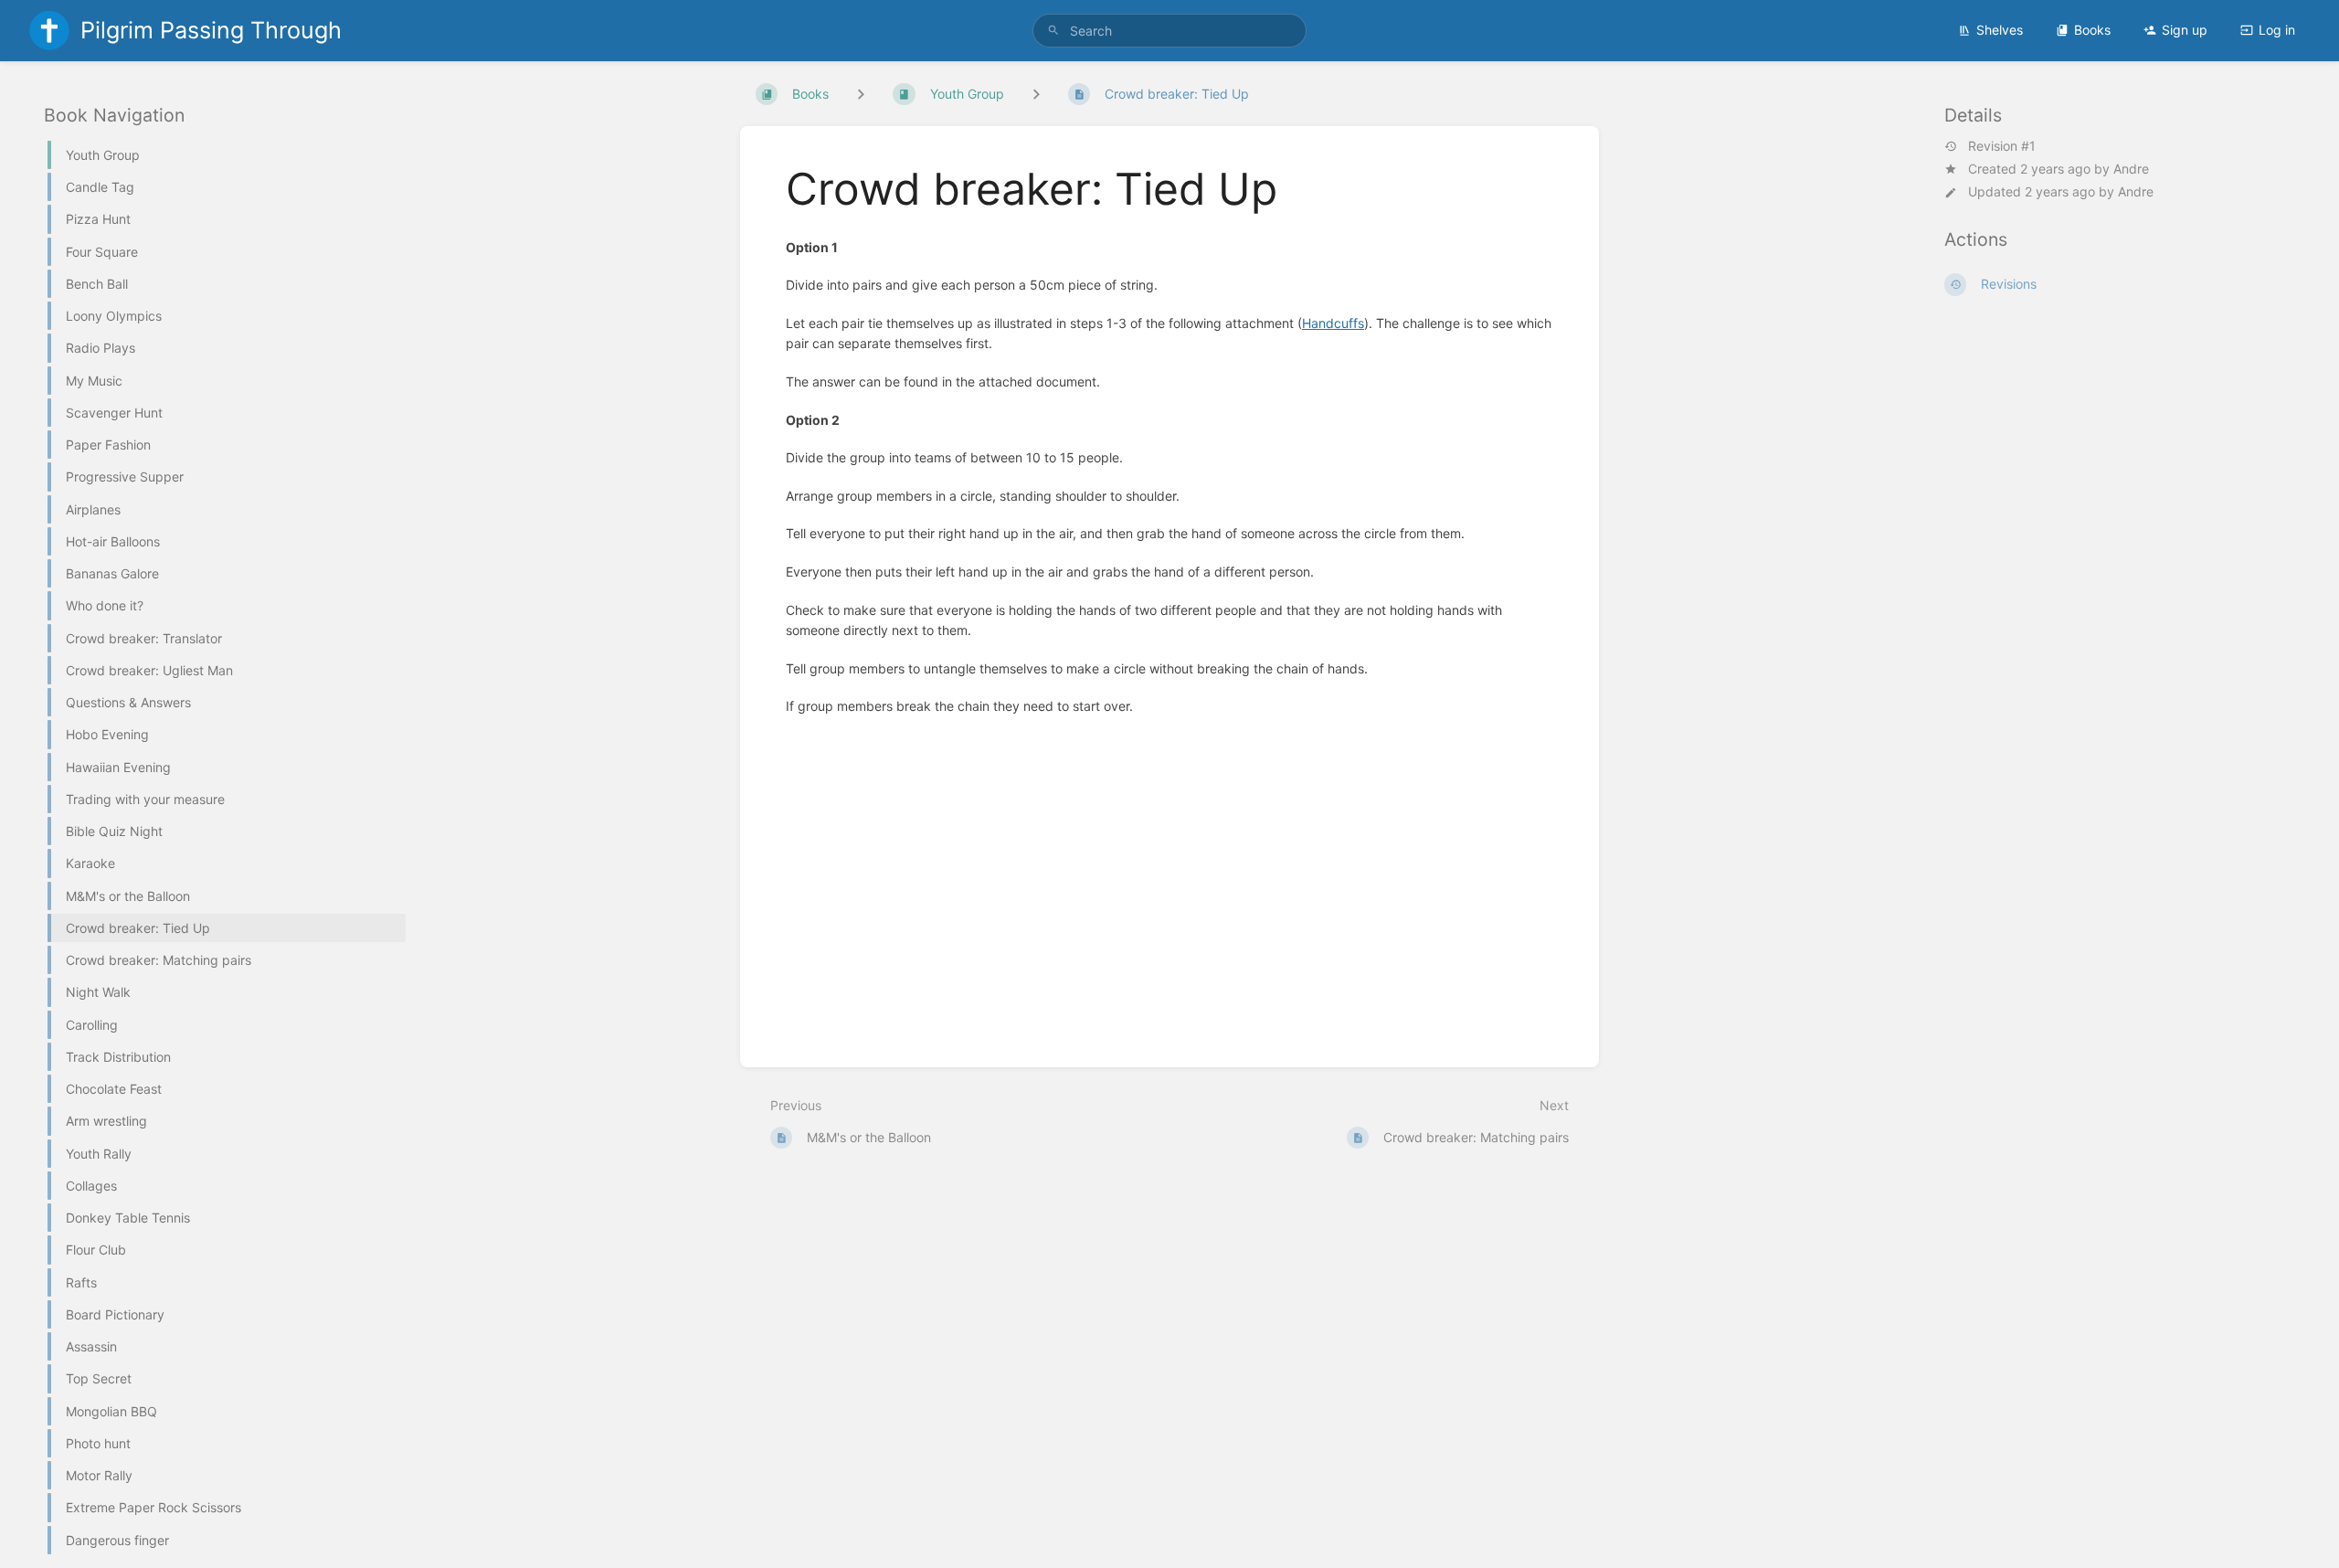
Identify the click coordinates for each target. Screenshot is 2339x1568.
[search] (1169, 31)
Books (2092, 30)
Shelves (2000, 30)
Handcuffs (1333, 323)
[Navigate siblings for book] (861, 94)
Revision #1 (2002, 146)
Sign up (2185, 30)
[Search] (1053, 31)
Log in (2277, 30)
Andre (2131, 169)
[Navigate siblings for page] (1036, 94)
